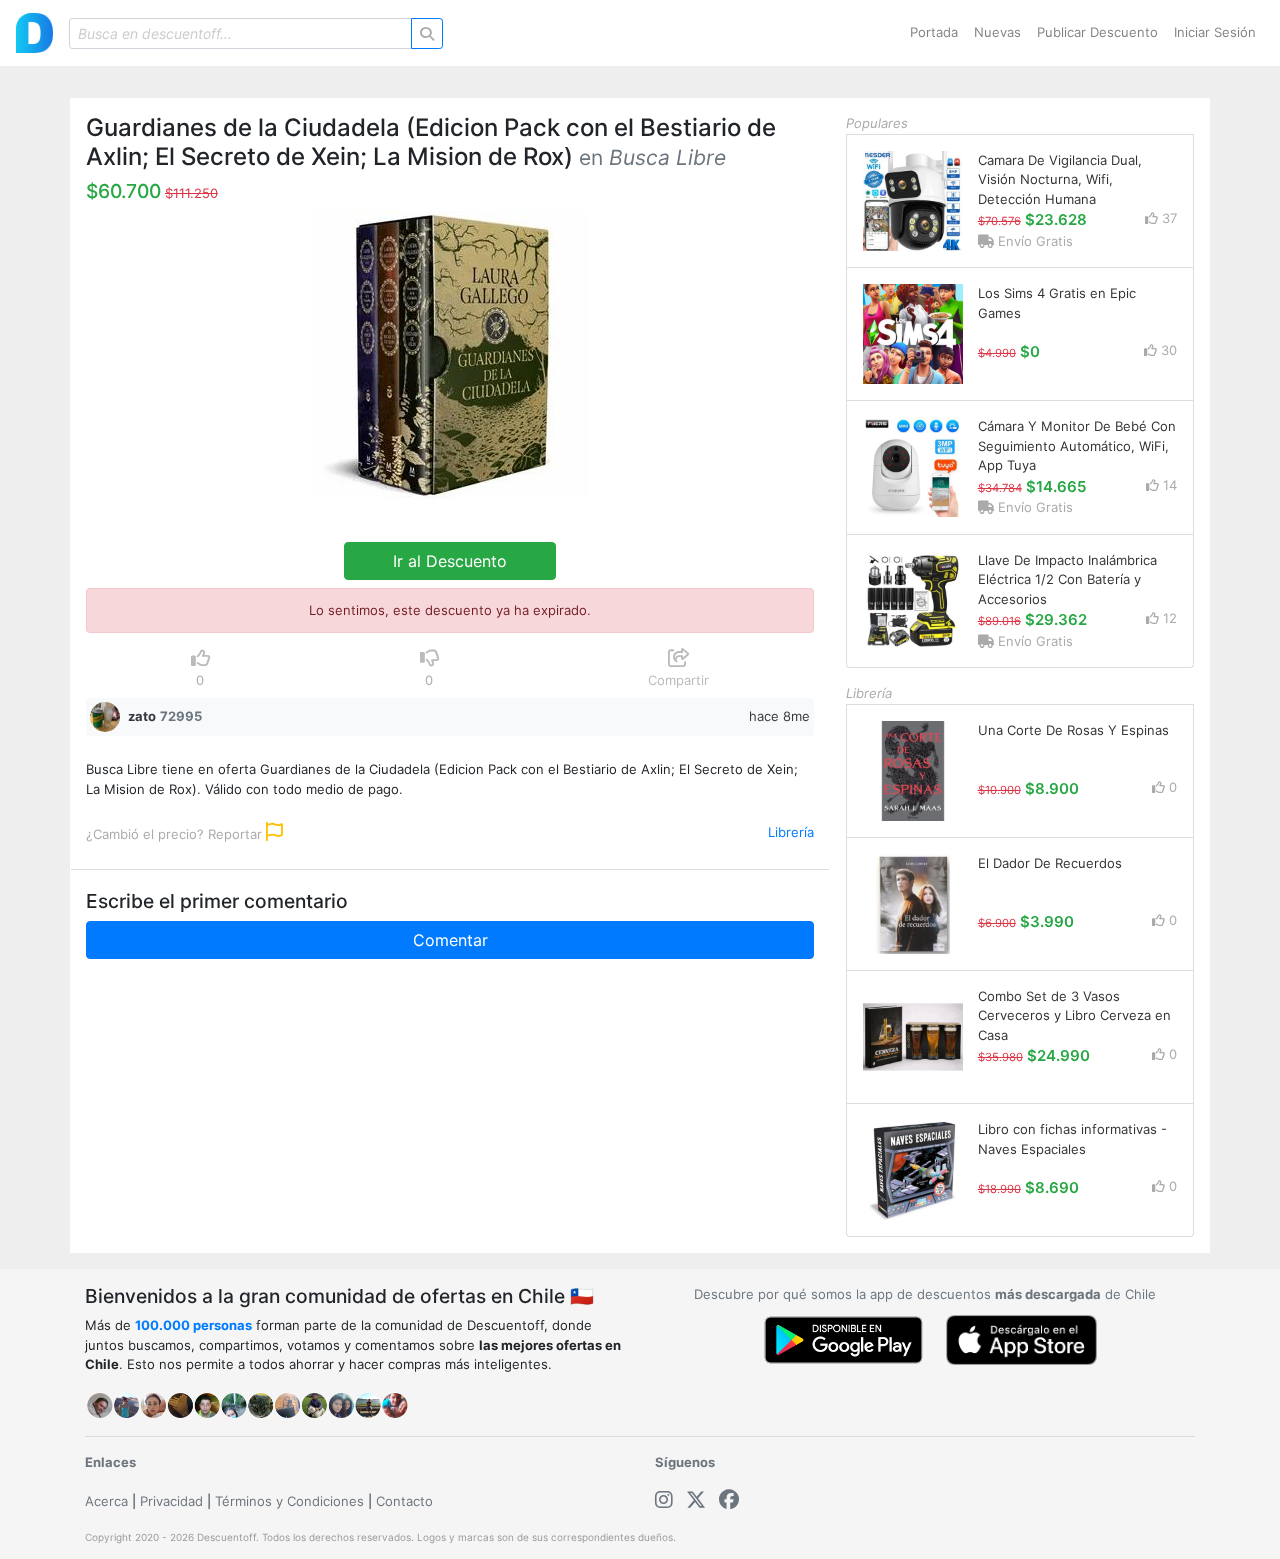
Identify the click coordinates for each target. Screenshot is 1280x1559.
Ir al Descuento (450, 561)
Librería (791, 832)
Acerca (106, 1501)
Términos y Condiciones (289, 1501)
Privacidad (171, 1501)
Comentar (450, 940)
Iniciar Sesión (1215, 32)
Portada (934, 32)
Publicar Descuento (1097, 32)
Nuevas (997, 32)
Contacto (404, 1501)
